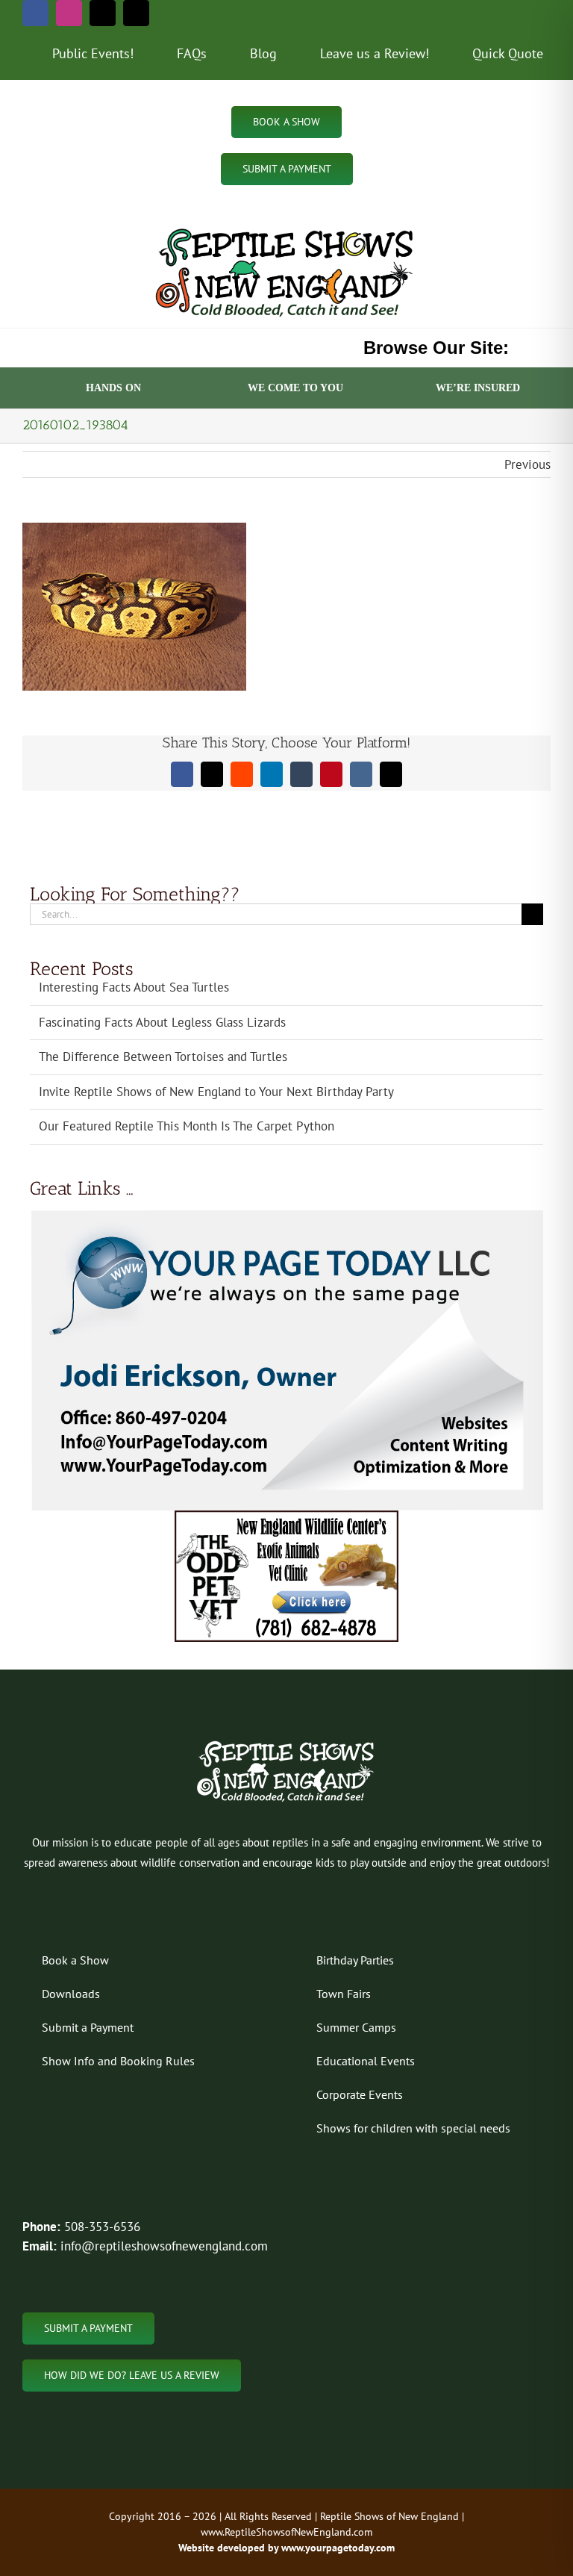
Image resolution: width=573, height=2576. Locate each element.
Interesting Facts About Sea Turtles (134, 987)
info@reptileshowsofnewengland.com (164, 2246)
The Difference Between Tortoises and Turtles (163, 1057)
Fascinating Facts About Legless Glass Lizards (162, 1022)
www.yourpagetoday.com (336, 2548)
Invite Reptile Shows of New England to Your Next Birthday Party (216, 1092)
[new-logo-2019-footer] (287, 1743)
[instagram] (69, 13)
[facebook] (35, 13)
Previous (527, 464)
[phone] (136, 13)
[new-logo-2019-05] (286, 228)
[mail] (103, 13)
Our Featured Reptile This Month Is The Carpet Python (187, 1126)
